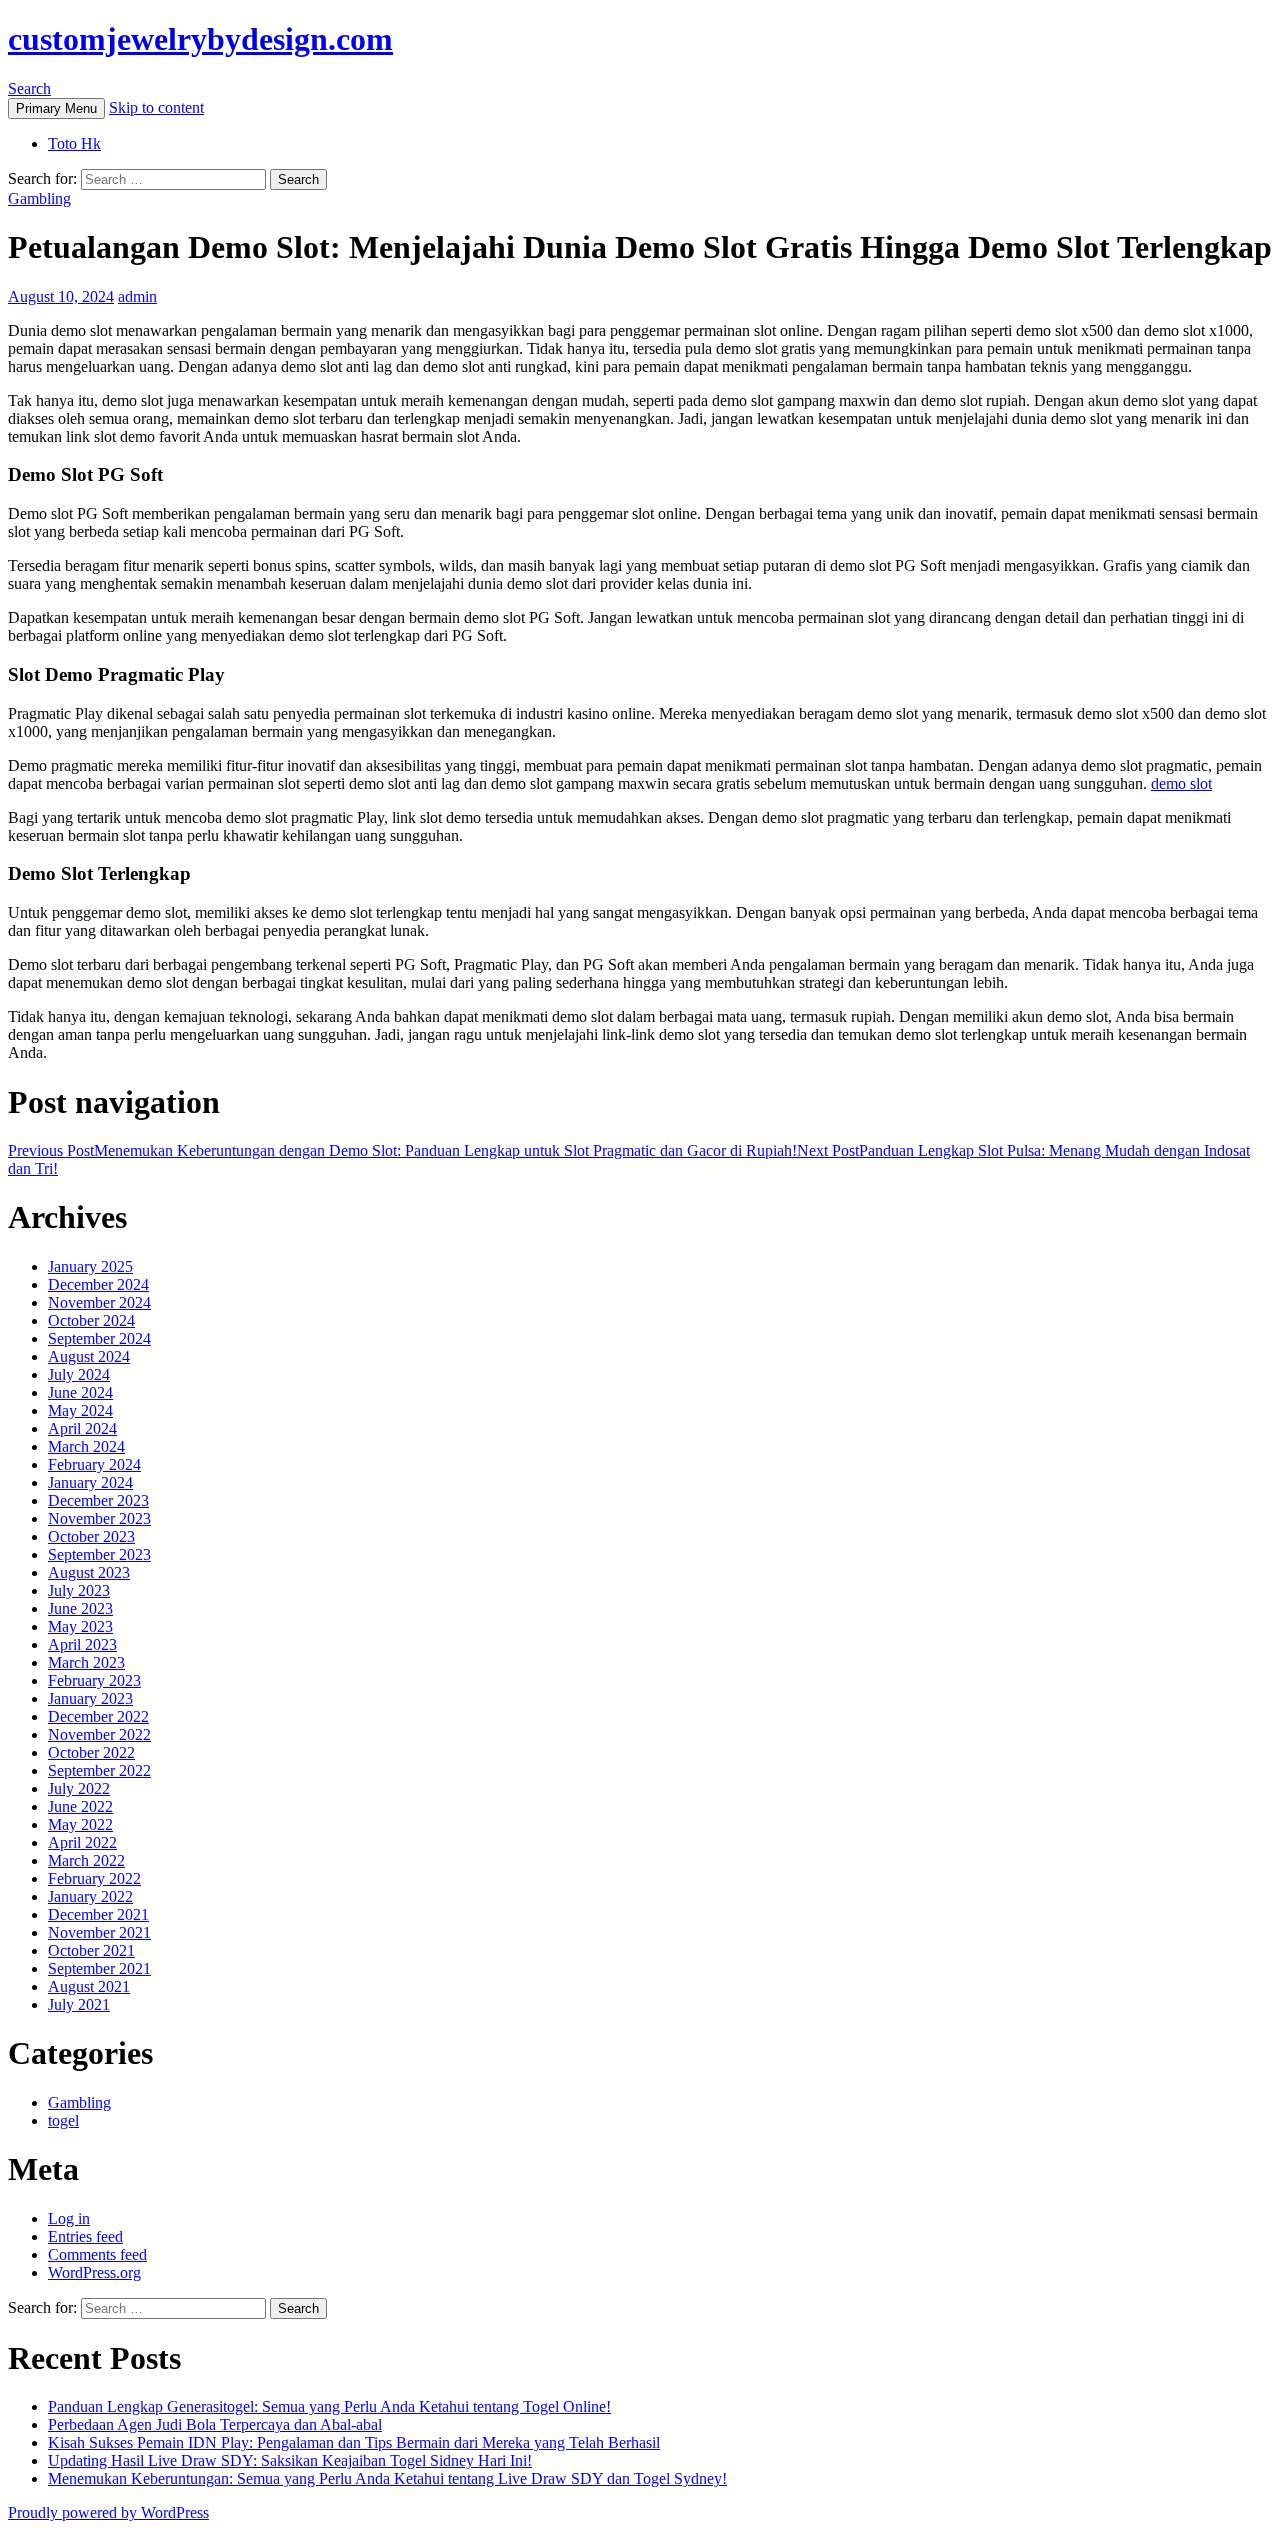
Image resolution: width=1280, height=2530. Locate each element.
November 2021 (99, 1932)
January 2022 (90, 1896)
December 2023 (98, 1500)
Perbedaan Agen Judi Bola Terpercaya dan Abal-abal (215, 2424)
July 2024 (79, 1374)
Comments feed (97, 2254)
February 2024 (94, 1464)
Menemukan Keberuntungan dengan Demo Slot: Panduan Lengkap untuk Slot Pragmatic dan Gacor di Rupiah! (402, 1150)
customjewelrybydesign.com (200, 39)
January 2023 (90, 1698)
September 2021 (99, 1968)
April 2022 (82, 1842)
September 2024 (99, 1338)
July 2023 (79, 1590)
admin (137, 296)
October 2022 (91, 1752)
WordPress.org (94, 2272)
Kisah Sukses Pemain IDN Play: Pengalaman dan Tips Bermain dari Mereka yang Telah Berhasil (354, 2442)
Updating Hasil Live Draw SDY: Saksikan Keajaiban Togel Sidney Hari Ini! (290, 2460)
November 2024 (99, 1302)
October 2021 (91, 1950)
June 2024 (80, 1392)
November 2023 (99, 1518)
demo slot (1181, 783)
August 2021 (89, 1986)
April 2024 (82, 1428)
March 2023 (86, 1662)
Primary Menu (56, 108)
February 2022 (94, 1878)
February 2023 (94, 1680)
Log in (69, 2218)
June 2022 (80, 1806)
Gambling (39, 198)
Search (29, 88)
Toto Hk (74, 143)
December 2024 (98, 1284)
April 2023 (82, 1644)
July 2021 (79, 2004)
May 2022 (80, 1824)
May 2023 (80, 1626)
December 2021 (98, 1914)
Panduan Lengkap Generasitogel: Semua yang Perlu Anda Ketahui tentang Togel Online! (329, 2406)
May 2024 (80, 1410)
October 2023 (91, 1536)
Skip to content (156, 107)
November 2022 (99, 1734)
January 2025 (90, 1266)
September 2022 (99, 1770)
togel (63, 2120)
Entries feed (85, 2236)
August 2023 (89, 1572)
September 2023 (99, 1554)
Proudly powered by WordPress (108, 2512)
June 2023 (80, 1608)
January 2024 (90, 1482)
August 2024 (89, 1356)
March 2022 (86, 1860)
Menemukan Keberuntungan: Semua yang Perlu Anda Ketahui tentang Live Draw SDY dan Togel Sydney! (387, 2478)
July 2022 (79, 1788)
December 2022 (98, 1716)
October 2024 (91, 1320)
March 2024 (86, 1446)
